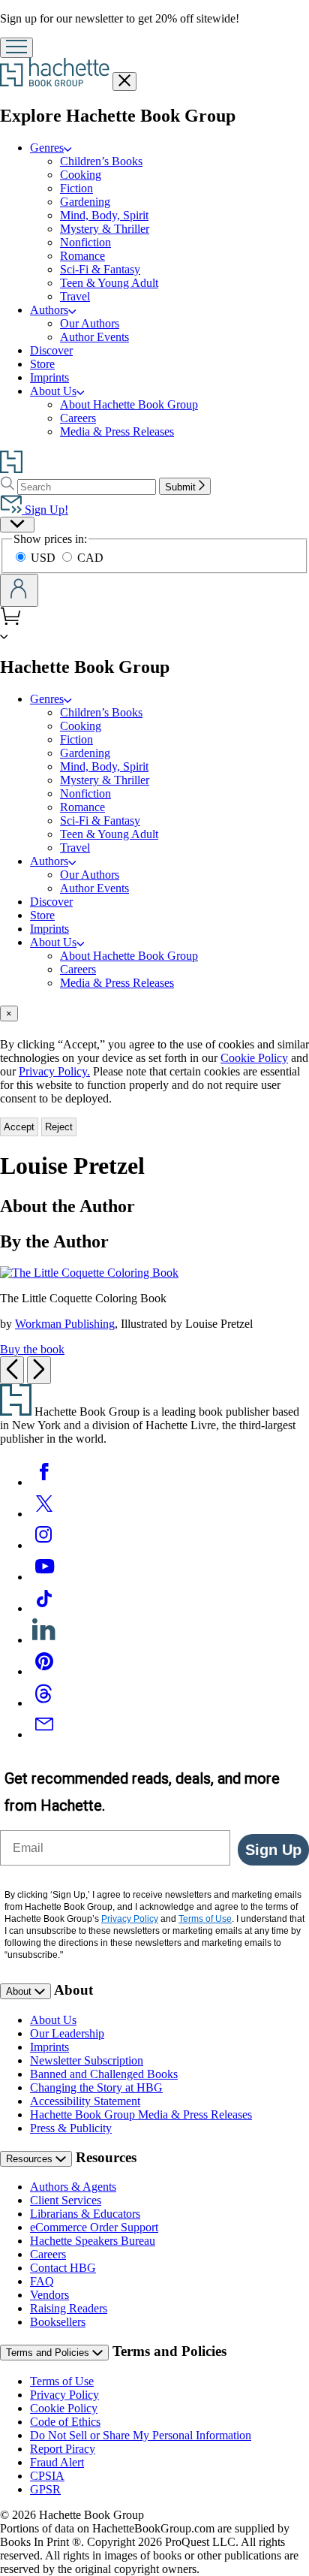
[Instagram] (44, 1545)
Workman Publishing (65, 1324)
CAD (90, 558)
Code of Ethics (65, 2422)
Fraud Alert (57, 2462)
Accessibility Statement (85, 2101)
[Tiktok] (44, 1608)
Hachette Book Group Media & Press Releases (141, 2114)
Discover (51, 350)
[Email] (44, 1734)
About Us (53, 391)
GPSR (45, 2489)
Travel (75, 296)
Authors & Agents (73, 2187)
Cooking (81, 175)
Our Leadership (67, 2033)
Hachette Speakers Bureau (93, 2241)
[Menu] (16, 48)
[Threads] (44, 1703)
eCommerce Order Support (94, 2227)
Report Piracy (63, 2449)
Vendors (49, 2295)
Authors (49, 310)
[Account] (19, 590)
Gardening (85, 202)
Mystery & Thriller (105, 229)
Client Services (66, 2200)
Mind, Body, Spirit (104, 215)
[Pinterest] (44, 1671)
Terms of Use (62, 2381)
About (20, 1991)
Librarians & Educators (85, 2214)
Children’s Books (101, 161)
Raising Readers (69, 2308)
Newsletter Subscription (87, 2060)
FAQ (42, 2281)
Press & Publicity (71, 2128)
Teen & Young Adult (109, 283)
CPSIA (47, 2476)
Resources (31, 2159)
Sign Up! (45, 510)
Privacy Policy (64, 2395)
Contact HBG (63, 2268)
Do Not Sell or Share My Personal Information (141, 2435)
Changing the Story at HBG (96, 2087)
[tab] (154, 1014)
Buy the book (32, 1349)
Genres (47, 148)
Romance (82, 256)
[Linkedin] (44, 1640)
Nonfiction (85, 242)
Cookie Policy (254, 1058)
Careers (78, 418)
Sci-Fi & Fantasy (100, 269)
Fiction (76, 188)
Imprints (49, 377)
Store (42, 364)
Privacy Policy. (54, 1071)
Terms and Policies (49, 2353)
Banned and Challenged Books (104, 2074)
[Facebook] (44, 1482)
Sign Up (273, 1850)
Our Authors (90, 323)
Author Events (94, 337)
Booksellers (58, 2322)
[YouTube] (44, 1577)
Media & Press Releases (117, 431)
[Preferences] (17, 525)
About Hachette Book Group (129, 404)
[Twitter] (44, 1514)
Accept (19, 1127)
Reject (59, 1127)
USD (45, 558)
